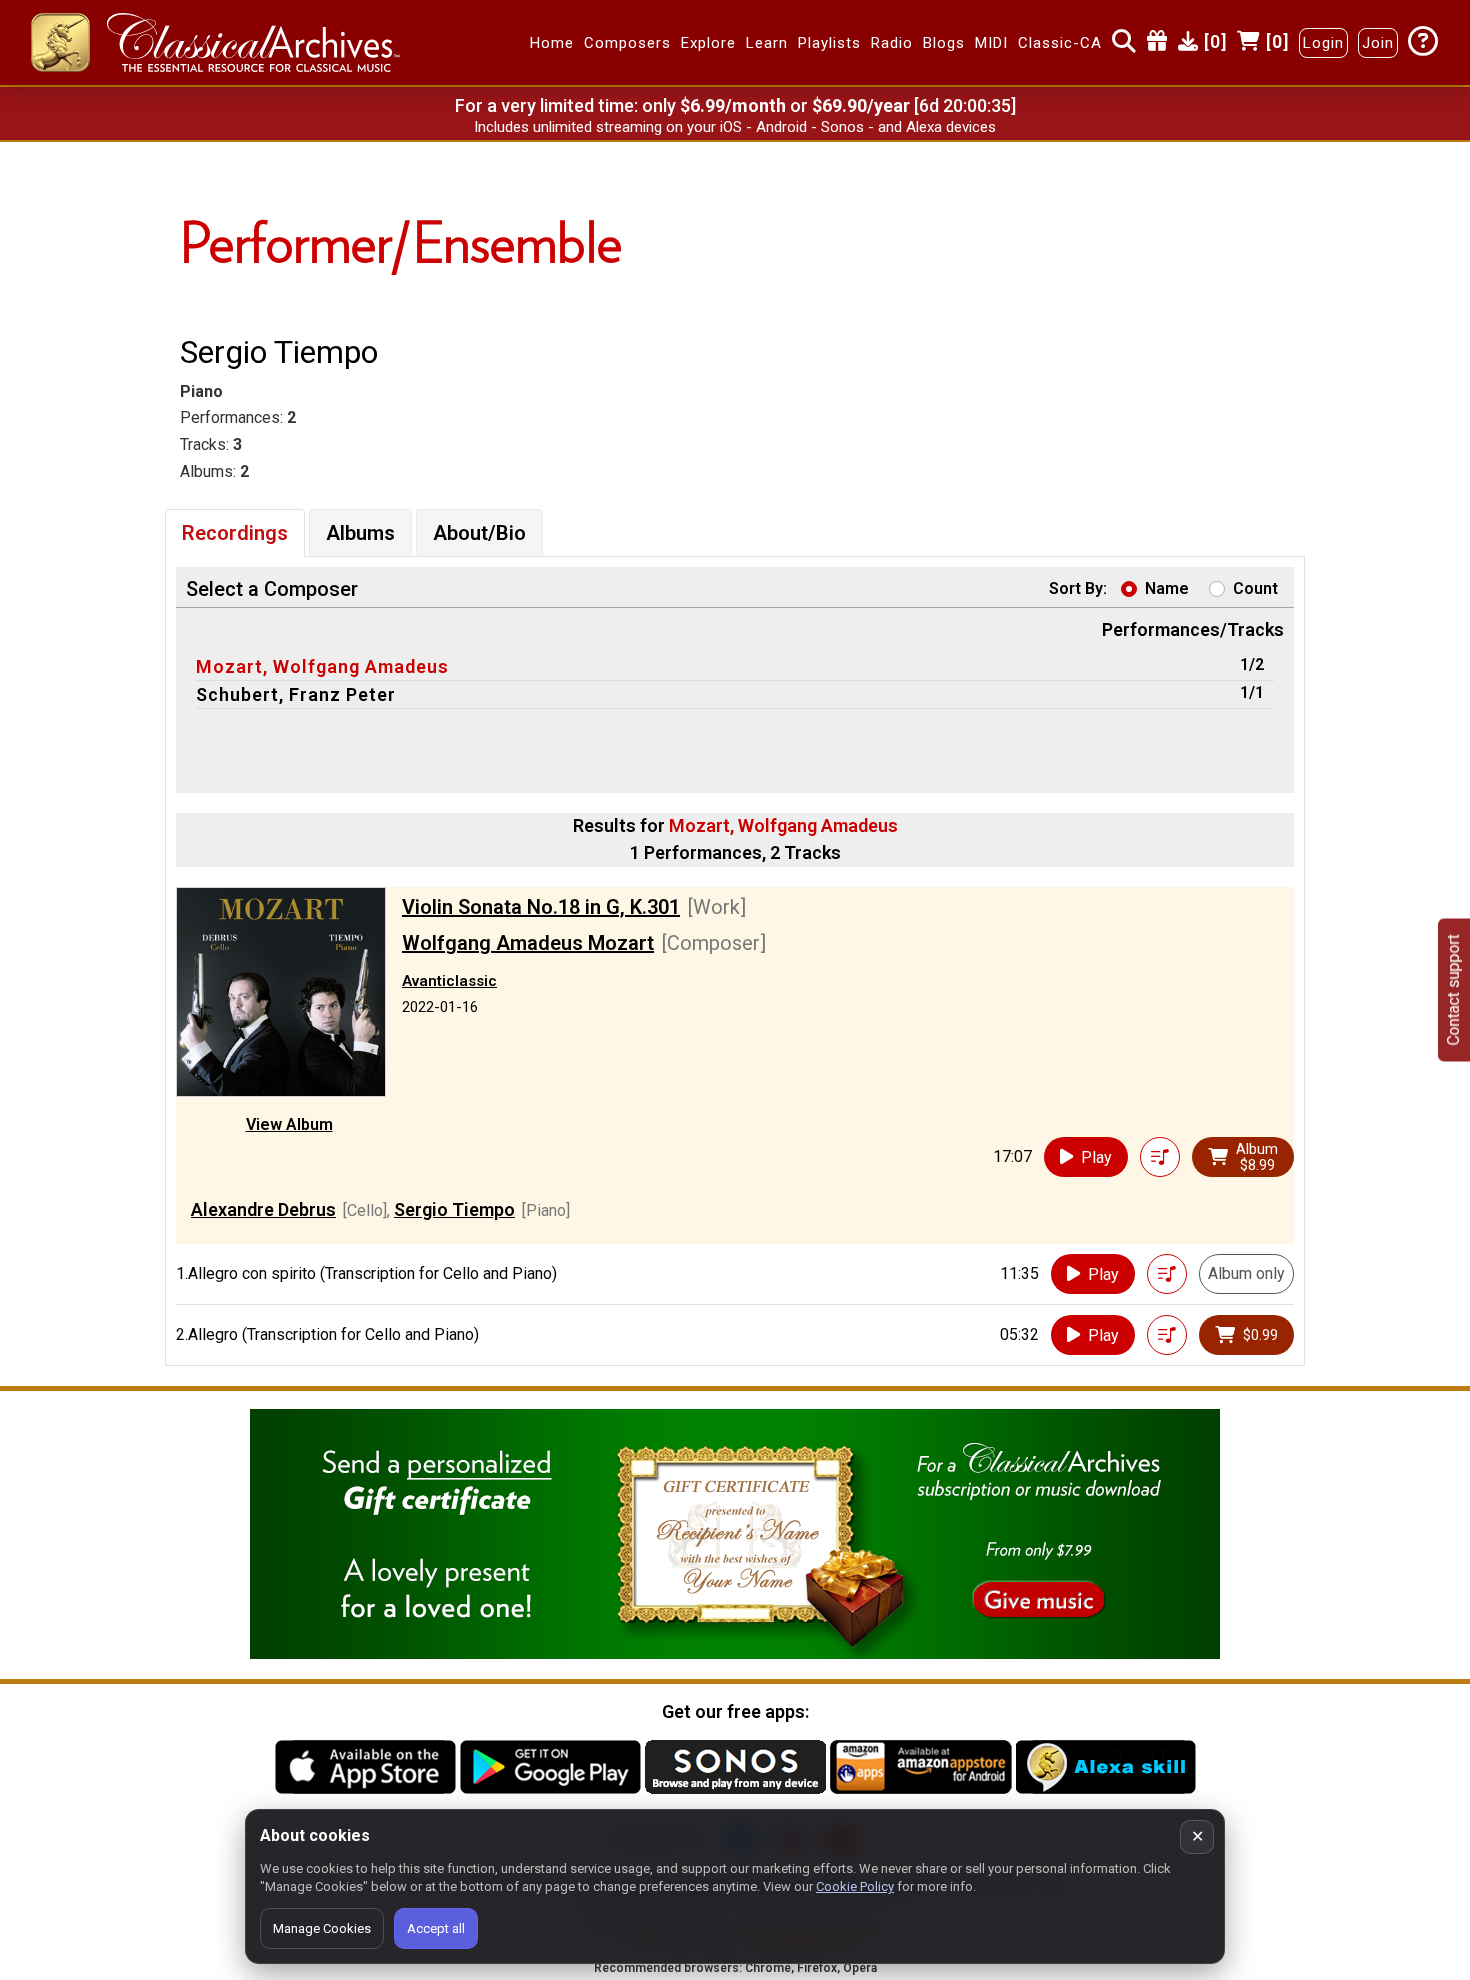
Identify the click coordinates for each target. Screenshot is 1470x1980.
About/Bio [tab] (479, 533)
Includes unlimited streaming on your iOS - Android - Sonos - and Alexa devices (735, 127)
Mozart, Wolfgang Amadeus (322, 666)
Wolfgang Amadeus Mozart (528, 943)
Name (1167, 588)
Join (1378, 43)
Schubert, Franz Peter (296, 694)
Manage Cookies (322, 1928)
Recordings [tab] (235, 533)
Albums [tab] (360, 533)
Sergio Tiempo (454, 1209)
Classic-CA (1060, 43)
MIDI (991, 43)
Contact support (1453, 990)
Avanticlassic (449, 981)
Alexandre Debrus (263, 1209)
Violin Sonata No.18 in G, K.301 (541, 907)
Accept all (436, 1928)
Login (1323, 43)
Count (1255, 588)
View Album (289, 1124)
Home (552, 43)
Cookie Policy (855, 1886)
